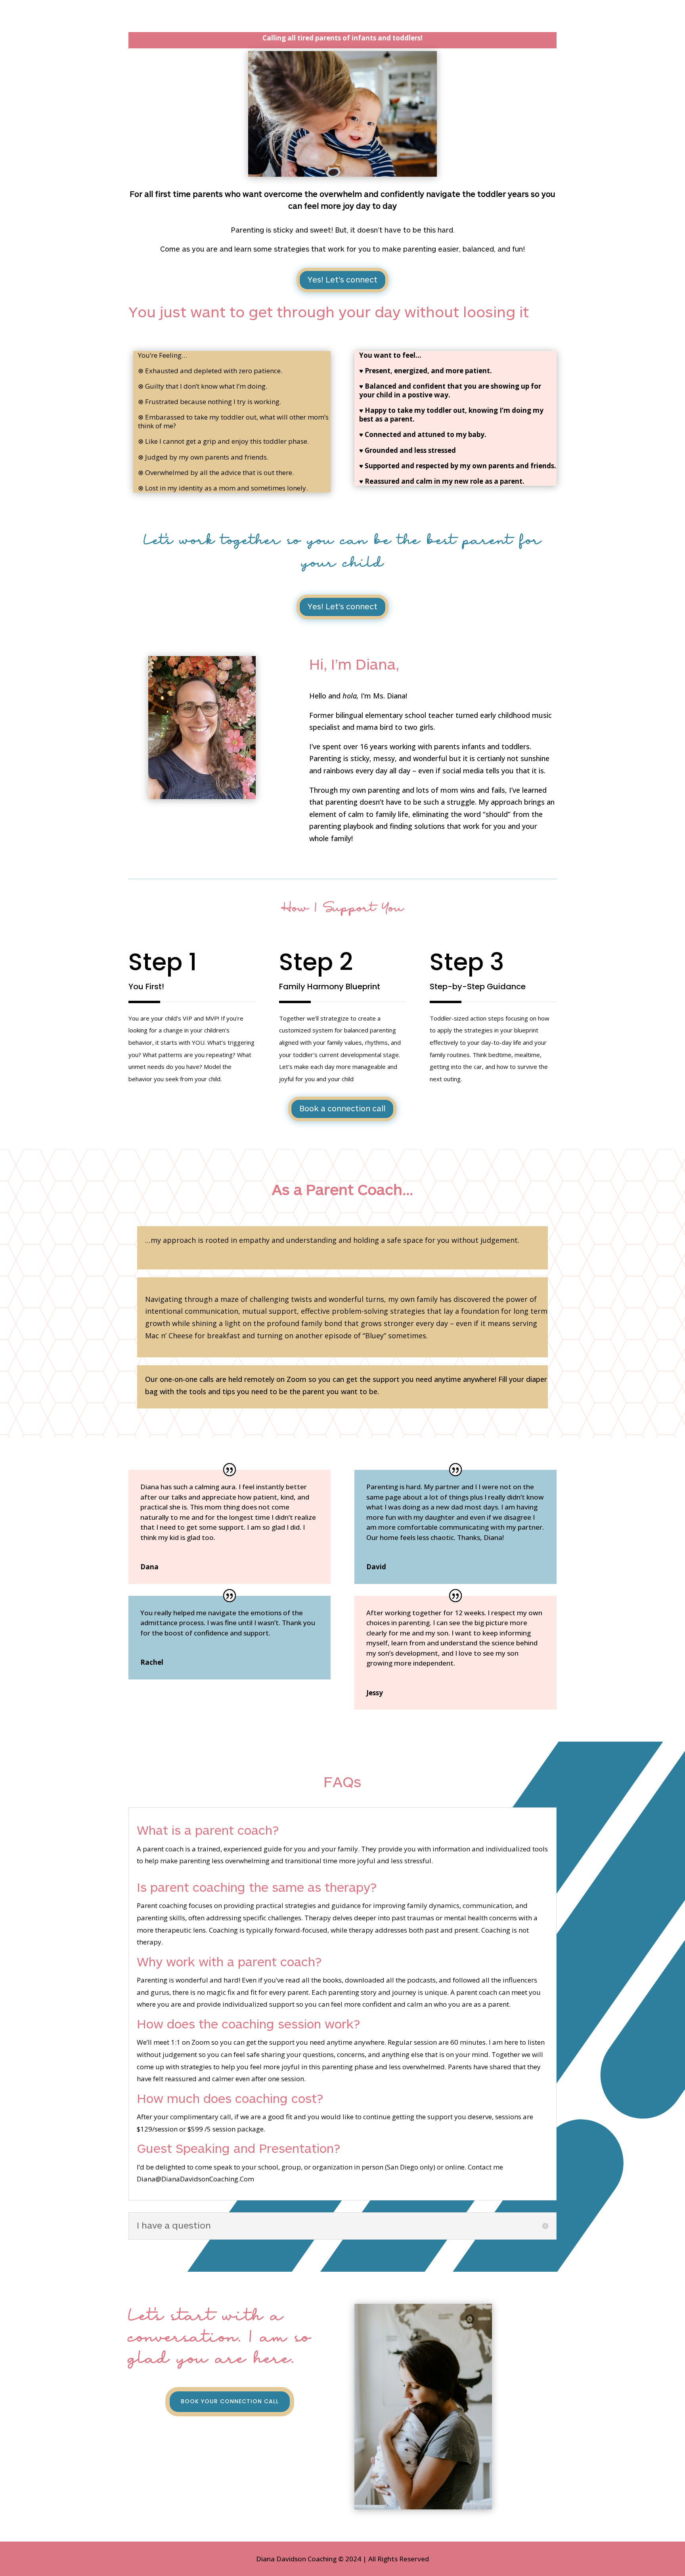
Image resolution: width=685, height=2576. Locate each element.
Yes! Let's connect (342, 280)
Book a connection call (342, 1109)
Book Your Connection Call (230, 2401)
